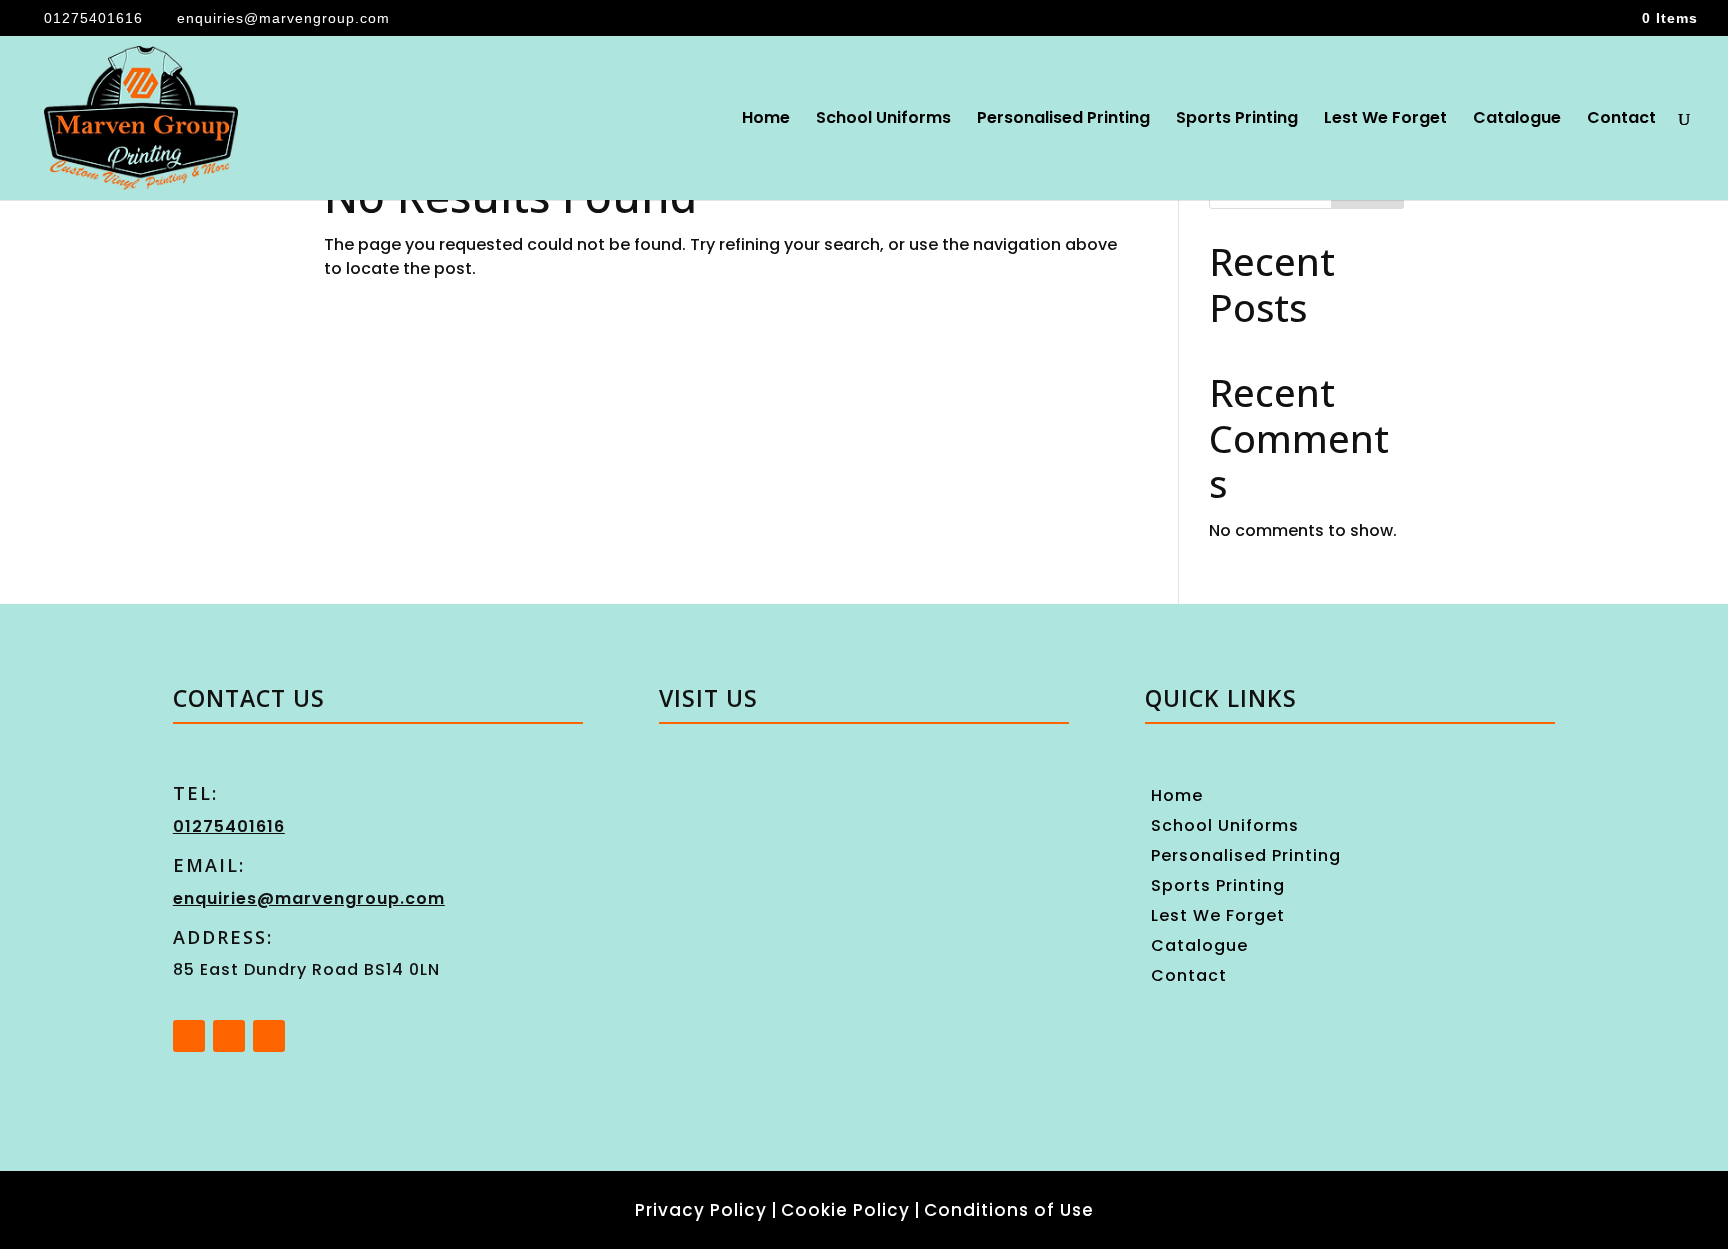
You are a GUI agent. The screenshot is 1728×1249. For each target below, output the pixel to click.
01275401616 (93, 18)
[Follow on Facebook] (189, 1036)
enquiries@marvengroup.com (309, 898)
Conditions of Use (1009, 1210)
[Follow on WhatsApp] (269, 1036)
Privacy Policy (701, 1210)
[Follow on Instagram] (229, 1036)
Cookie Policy (845, 1210)
